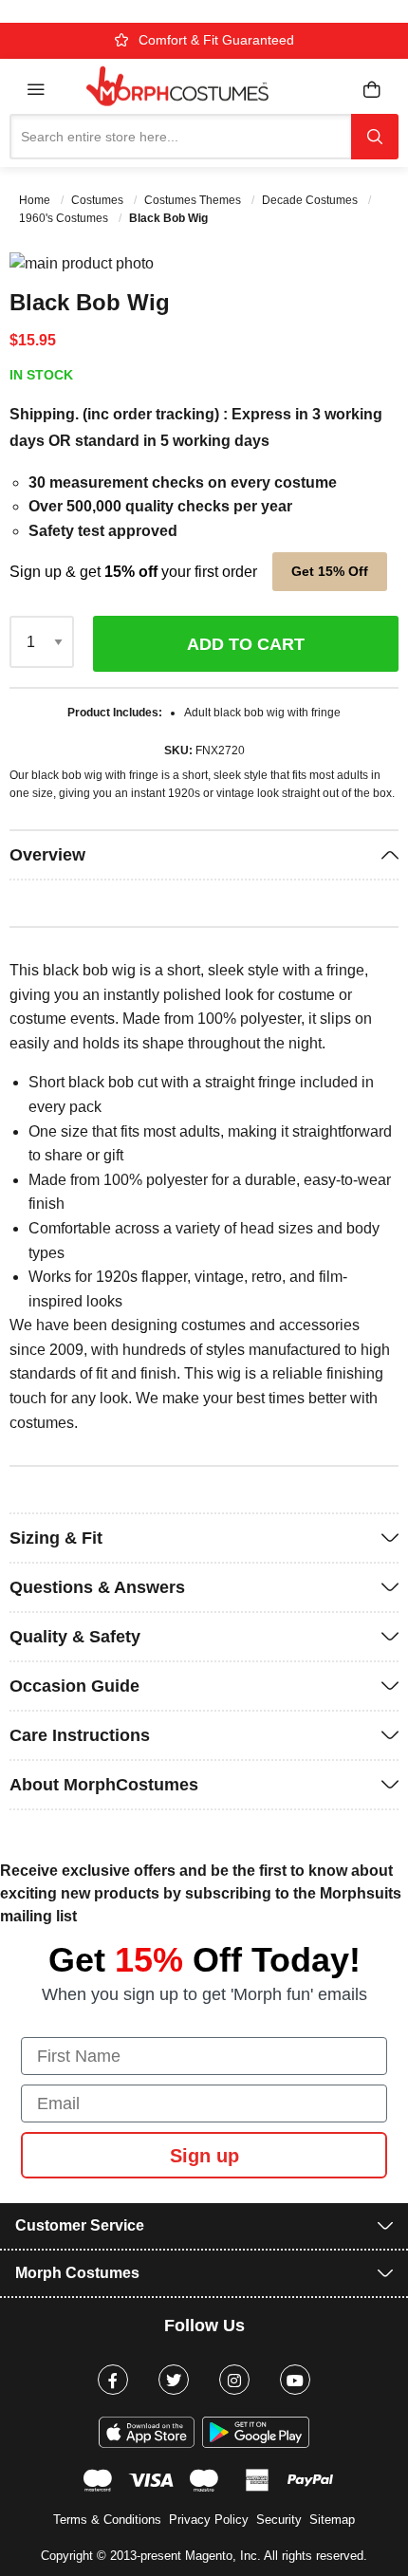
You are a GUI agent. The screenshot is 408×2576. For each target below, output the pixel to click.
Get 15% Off (330, 571)
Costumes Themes (194, 200)
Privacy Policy (209, 2520)
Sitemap (332, 2520)
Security (279, 2520)
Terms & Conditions (107, 2520)
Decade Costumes (311, 200)
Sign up (204, 2156)
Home (36, 200)
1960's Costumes (65, 218)
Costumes (99, 200)
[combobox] (180, 137)
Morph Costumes (77, 2273)
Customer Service (80, 2225)
